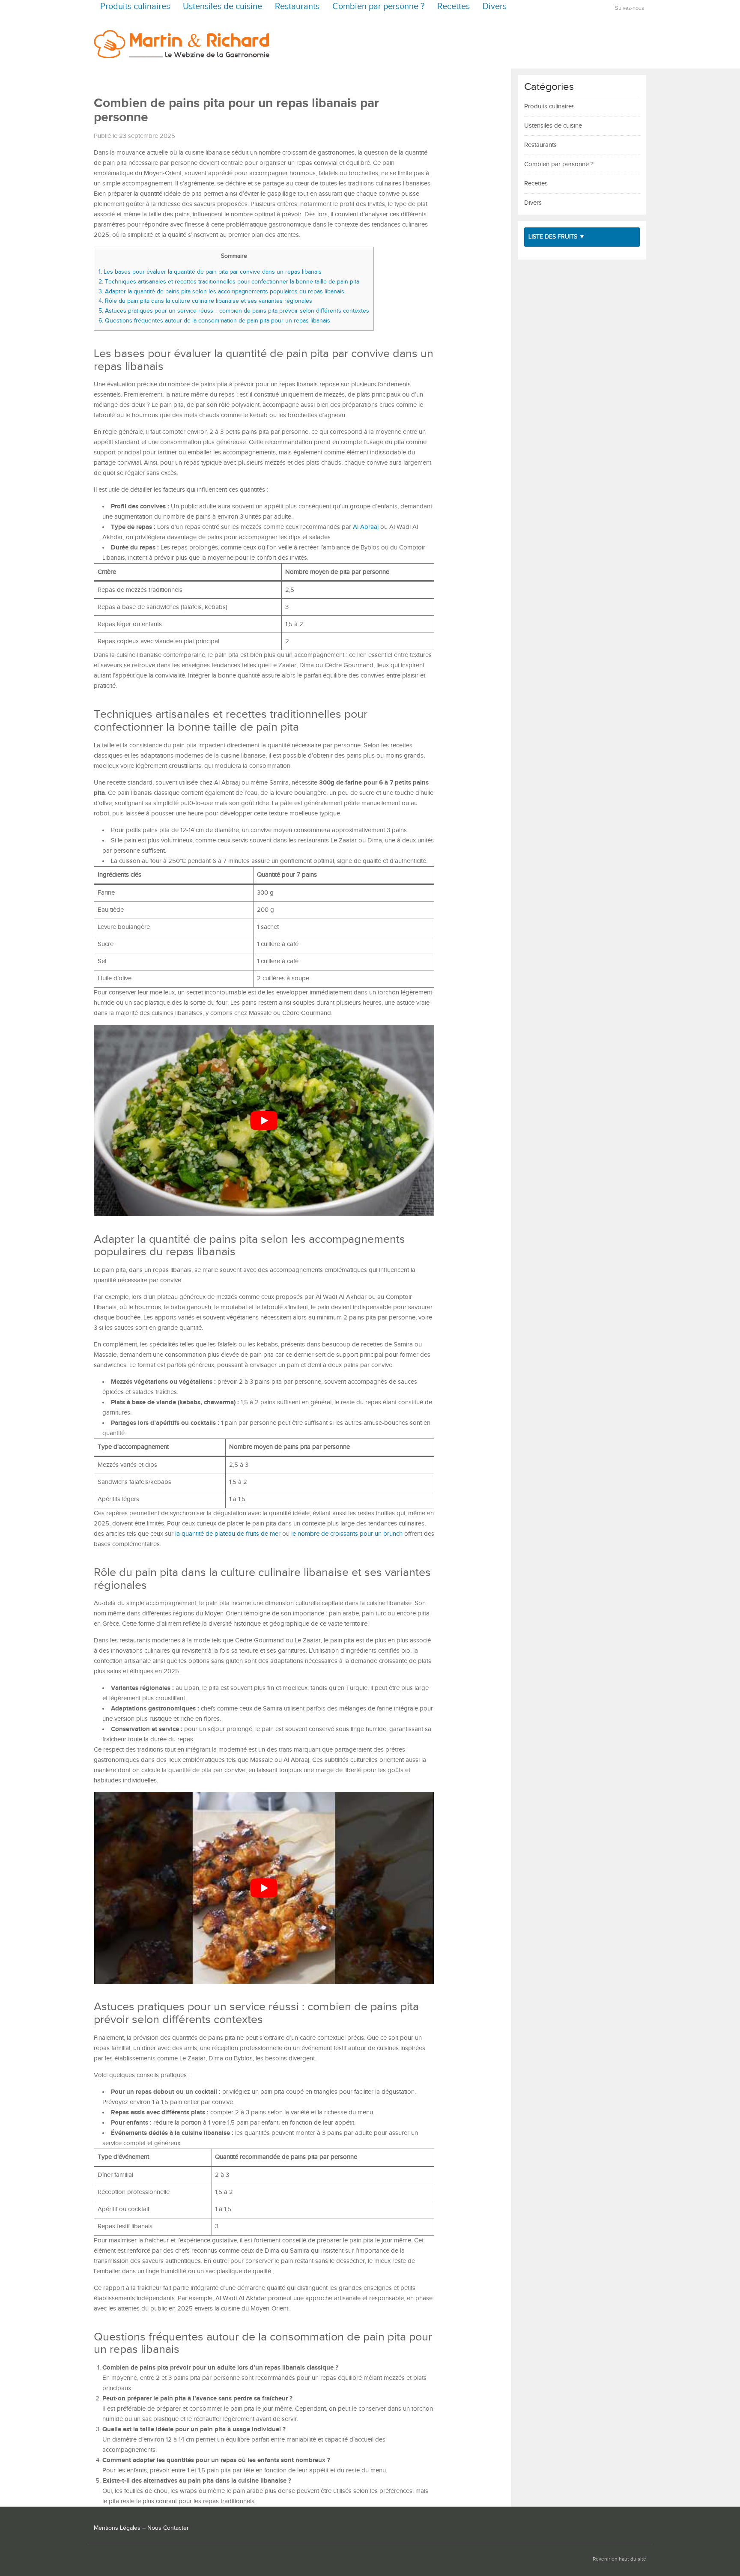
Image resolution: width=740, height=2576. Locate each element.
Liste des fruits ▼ (557, 237)
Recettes (454, 7)
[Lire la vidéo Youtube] (264, 1121)
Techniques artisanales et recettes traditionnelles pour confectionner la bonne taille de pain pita (229, 282)
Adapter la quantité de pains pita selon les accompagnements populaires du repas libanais (221, 291)
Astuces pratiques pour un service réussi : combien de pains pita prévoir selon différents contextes (234, 311)
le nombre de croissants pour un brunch (347, 1534)
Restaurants (297, 7)
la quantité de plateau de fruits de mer (228, 1534)
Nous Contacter (168, 2528)
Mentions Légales (117, 2528)
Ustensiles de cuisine (222, 7)
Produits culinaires (135, 7)
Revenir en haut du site (619, 2559)
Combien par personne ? (378, 7)
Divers (495, 7)
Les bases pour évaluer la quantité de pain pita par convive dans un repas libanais (210, 272)
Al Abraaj (366, 527)
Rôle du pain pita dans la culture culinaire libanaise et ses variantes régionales (205, 301)
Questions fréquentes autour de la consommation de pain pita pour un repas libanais (214, 321)
